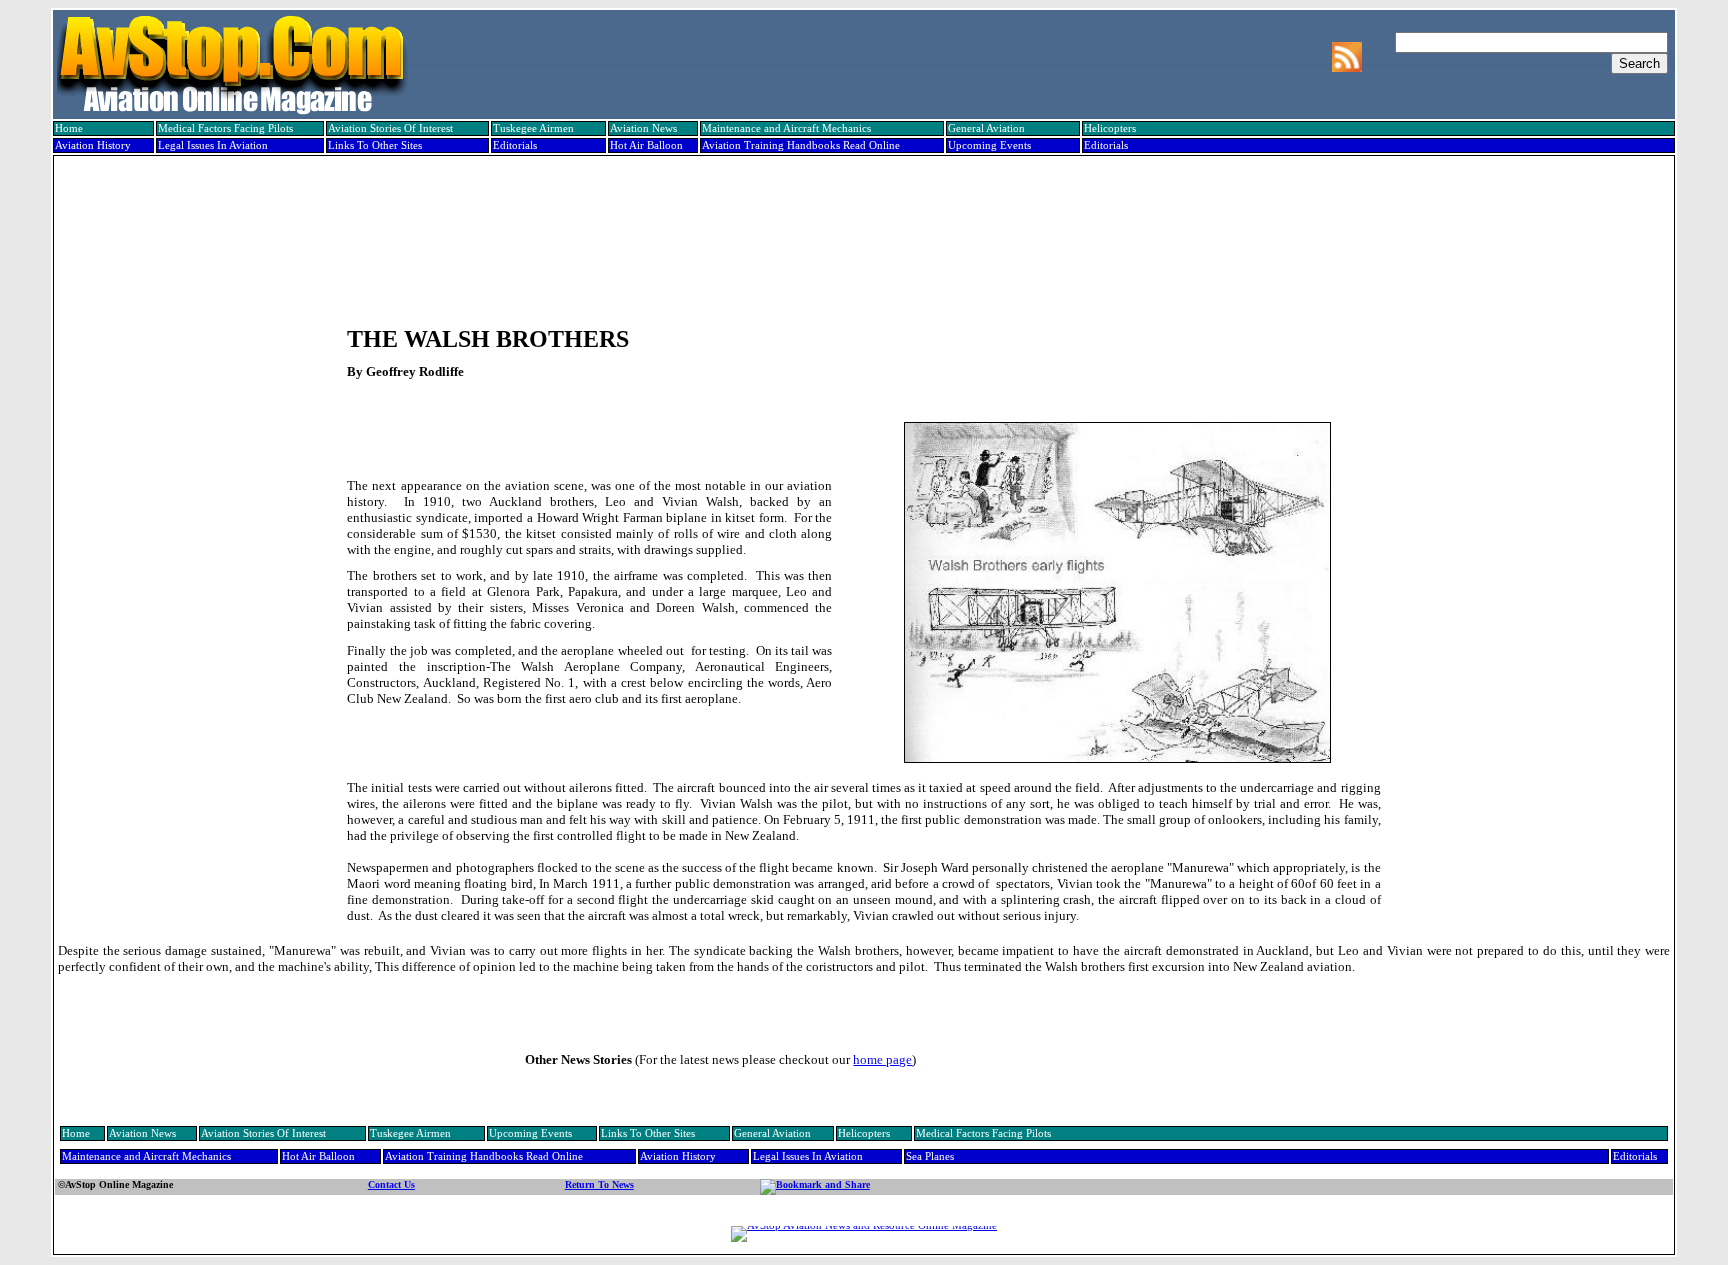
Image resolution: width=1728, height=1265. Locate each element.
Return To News (599, 1184)
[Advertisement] (862, 227)
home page (882, 1059)
